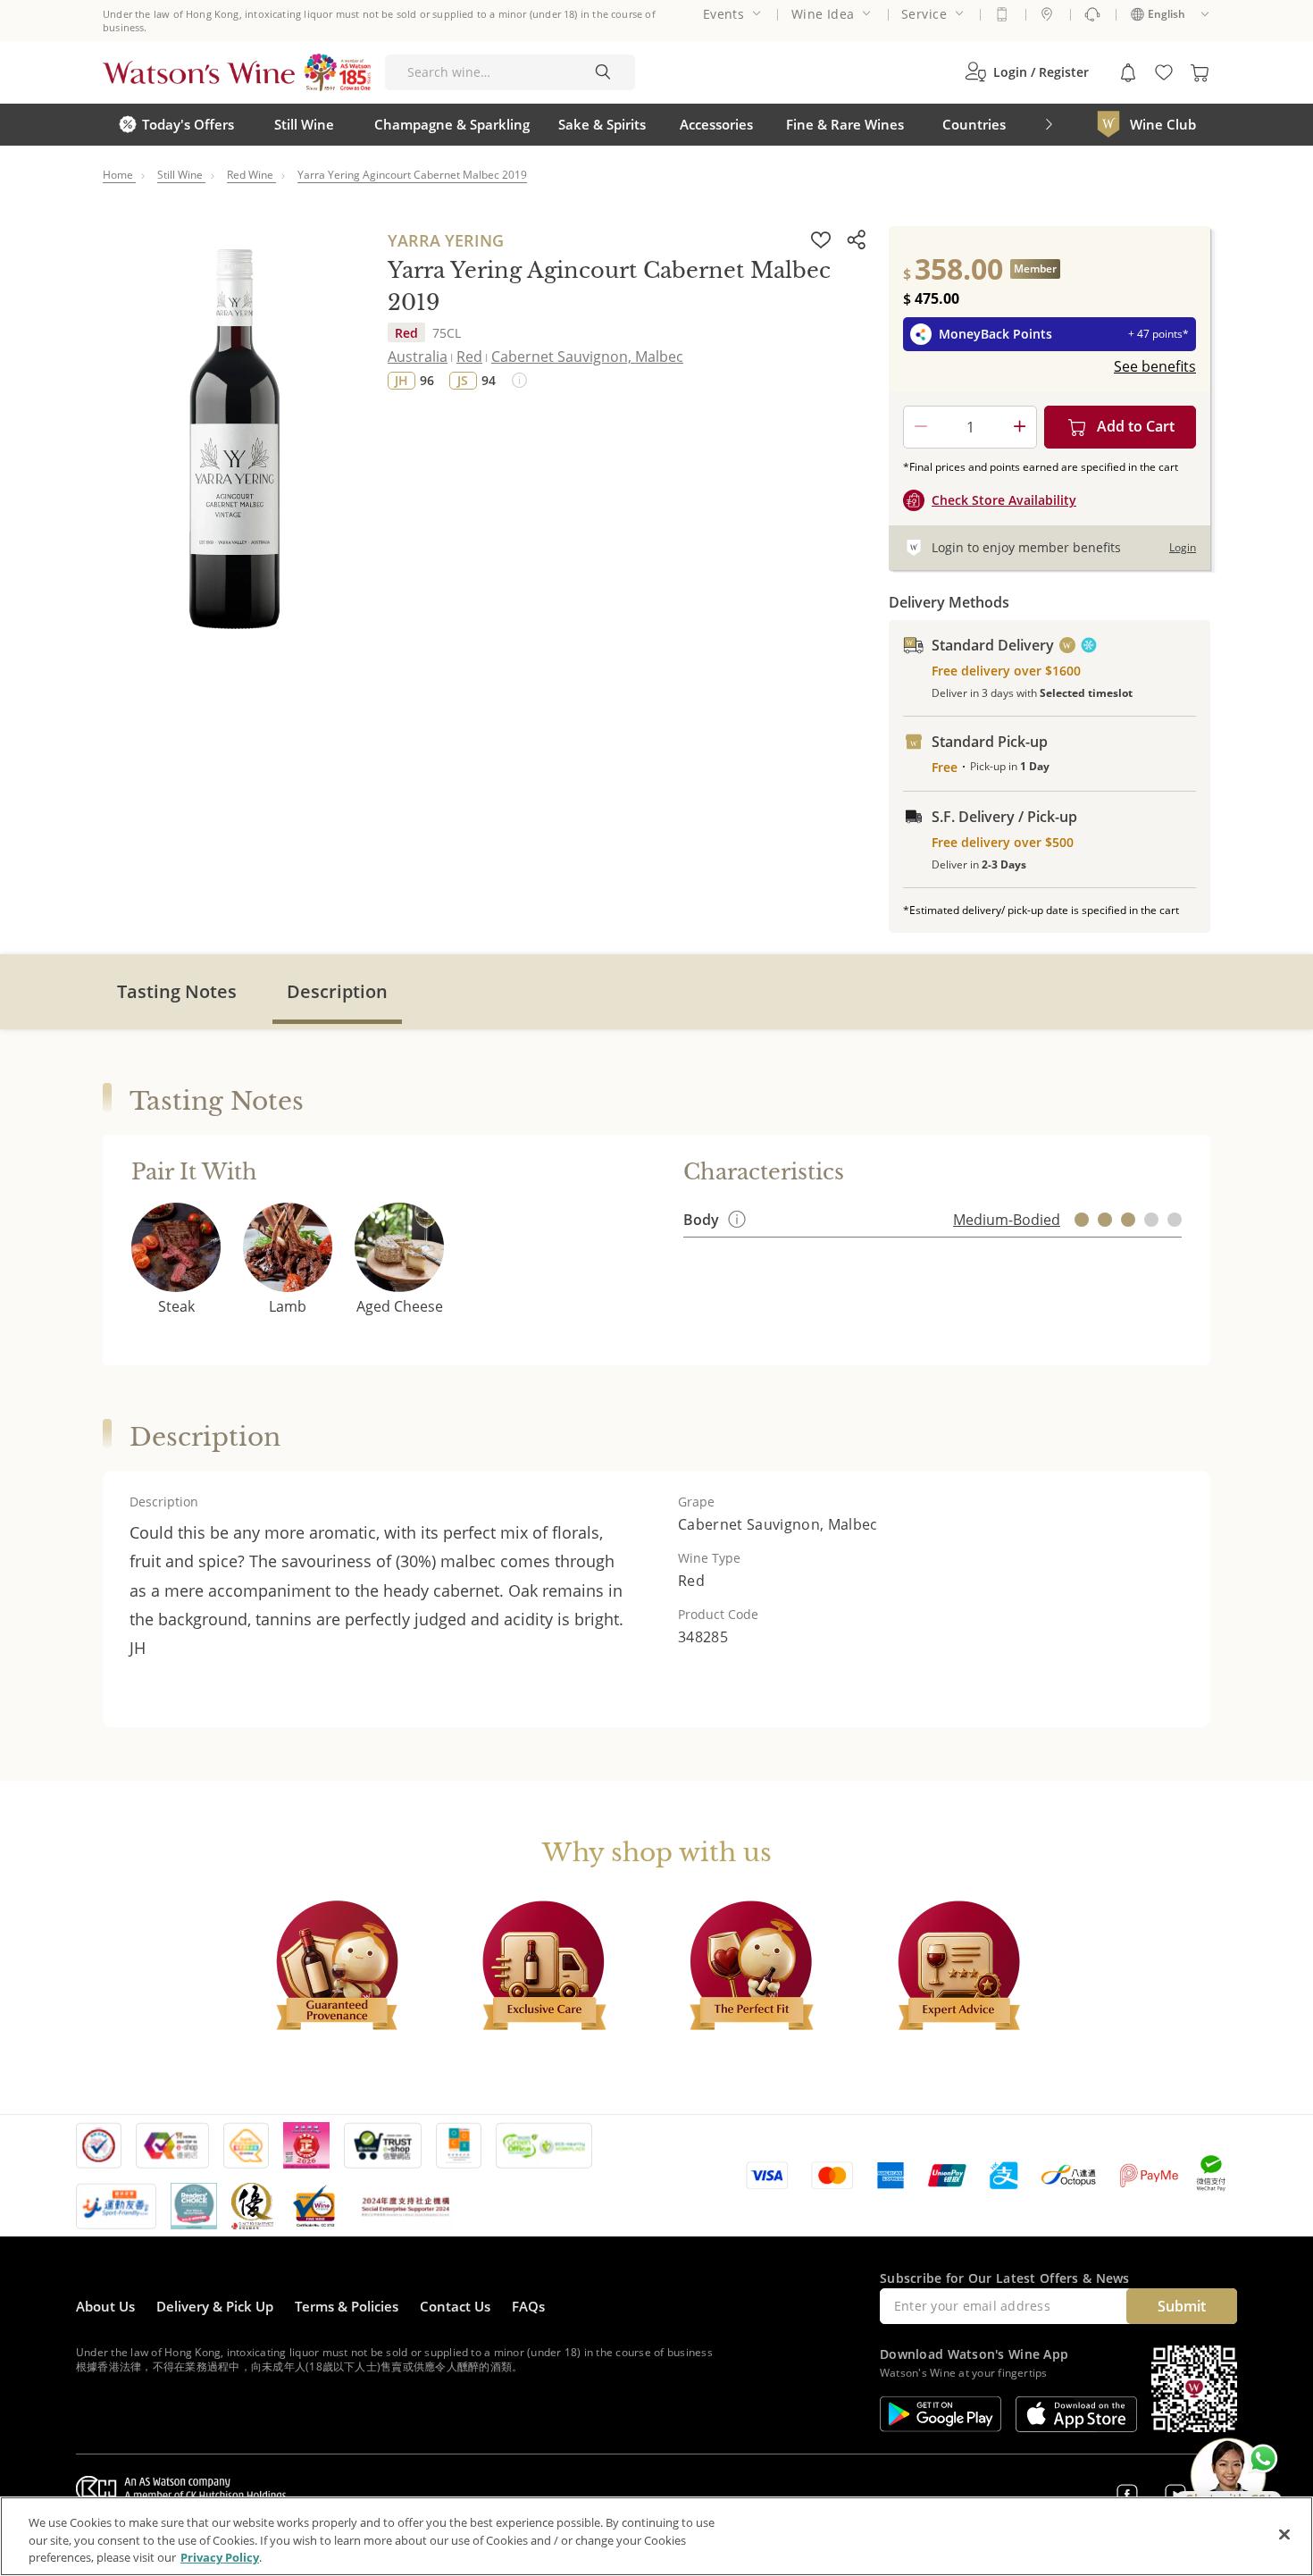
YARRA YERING (446, 240)
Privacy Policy (220, 2557)
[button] (1027, 72)
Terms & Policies (347, 2306)
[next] (1049, 125)
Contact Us (455, 2306)
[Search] (603, 72)
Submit (1182, 2306)
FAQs (528, 2306)
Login (1183, 547)
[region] (656, 2536)
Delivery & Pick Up (215, 2306)
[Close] (1284, 2534)
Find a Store (1047, 14)
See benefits (1155, 366)
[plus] (1019, 427)
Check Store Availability (1004, 500)
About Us (105, 2306)
